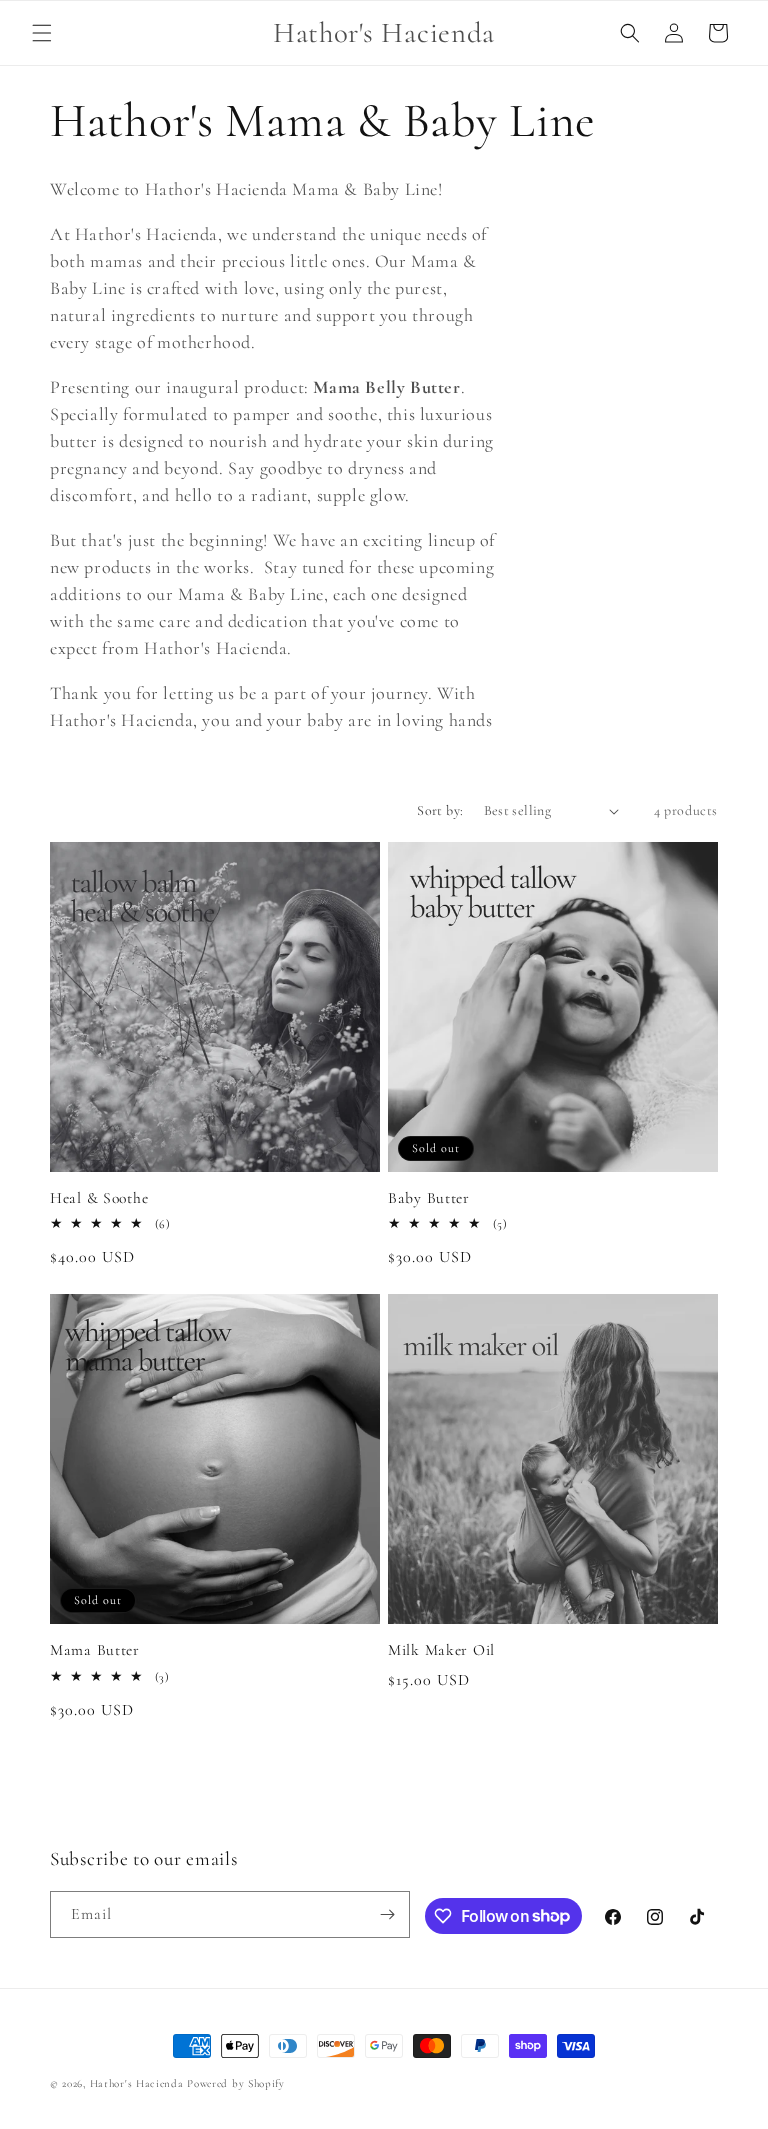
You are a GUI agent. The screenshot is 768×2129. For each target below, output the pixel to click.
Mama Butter (95, 1650)
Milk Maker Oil (441, 1650)
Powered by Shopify (236, 2083)
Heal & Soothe (99, 1198)
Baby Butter (429, 1198)
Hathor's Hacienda (137, 2083)
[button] (42, 33)
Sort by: (440, 810)
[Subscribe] (387, 1914)
